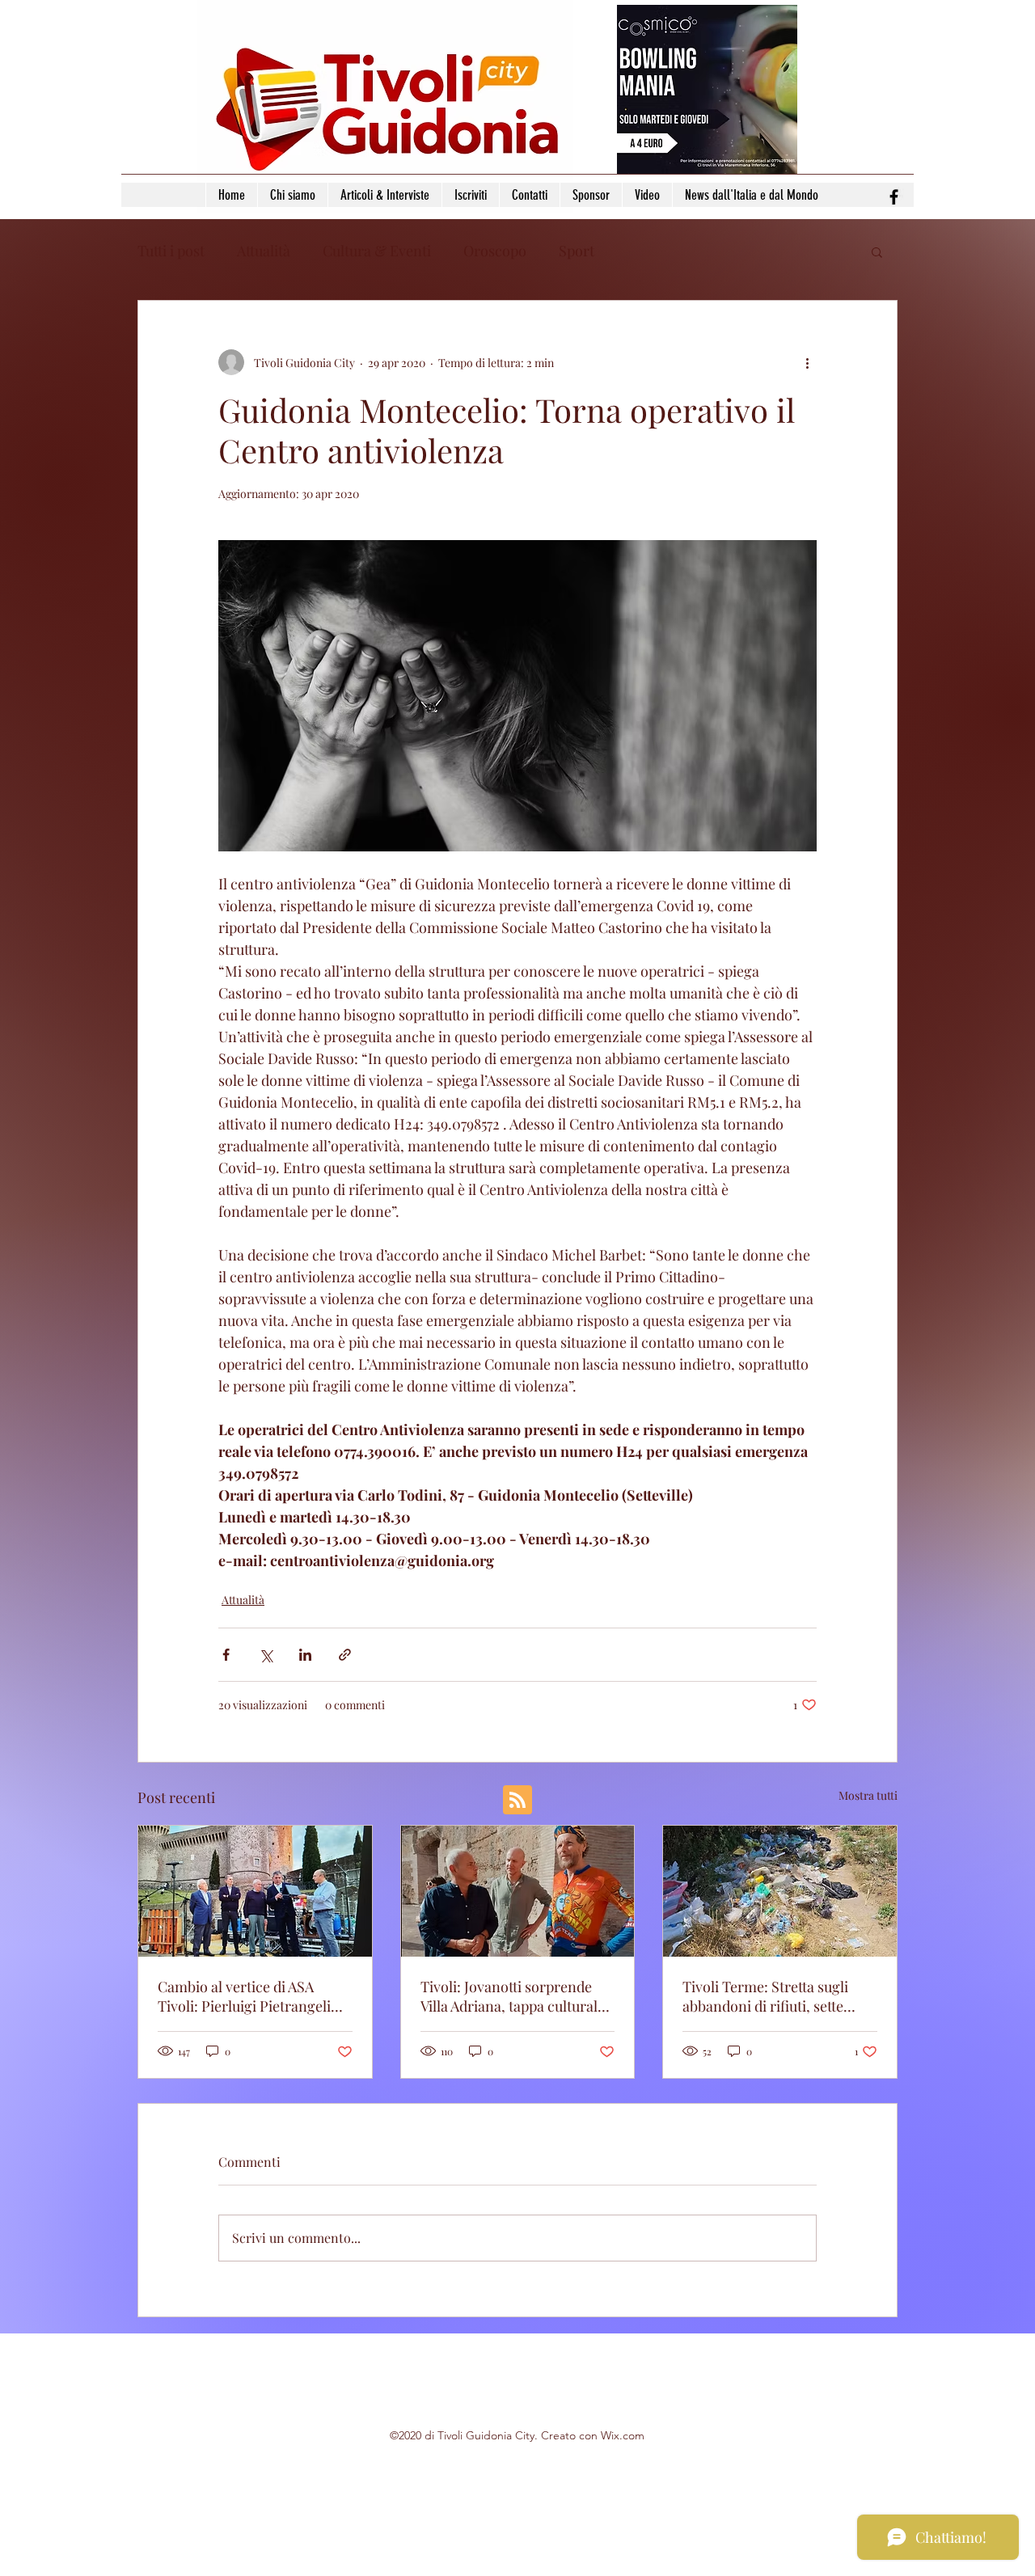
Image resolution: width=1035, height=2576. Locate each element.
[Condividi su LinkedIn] (305, 1655)
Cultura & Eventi (377, 251)
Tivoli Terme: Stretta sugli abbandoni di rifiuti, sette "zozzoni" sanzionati (765, 1996)
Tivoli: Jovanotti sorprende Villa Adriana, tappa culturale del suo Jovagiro (513, 1996)
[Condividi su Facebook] (226, 1655)
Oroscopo (495, 251)
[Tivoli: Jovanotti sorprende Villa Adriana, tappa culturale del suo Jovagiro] (518, 1891)
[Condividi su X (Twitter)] (266, 1655)
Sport (577, 251)
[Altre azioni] (807, 362)
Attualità (264, 251)
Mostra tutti (868, 1795)
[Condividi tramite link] (345, 1655)
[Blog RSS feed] (517, 1801)
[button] (877, 251)
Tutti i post (171, 251)
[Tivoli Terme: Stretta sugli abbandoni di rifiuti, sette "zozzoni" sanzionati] (780, 1891)
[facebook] (894, 197)
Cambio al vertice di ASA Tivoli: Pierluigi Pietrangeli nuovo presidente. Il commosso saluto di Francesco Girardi (244, 1996)
